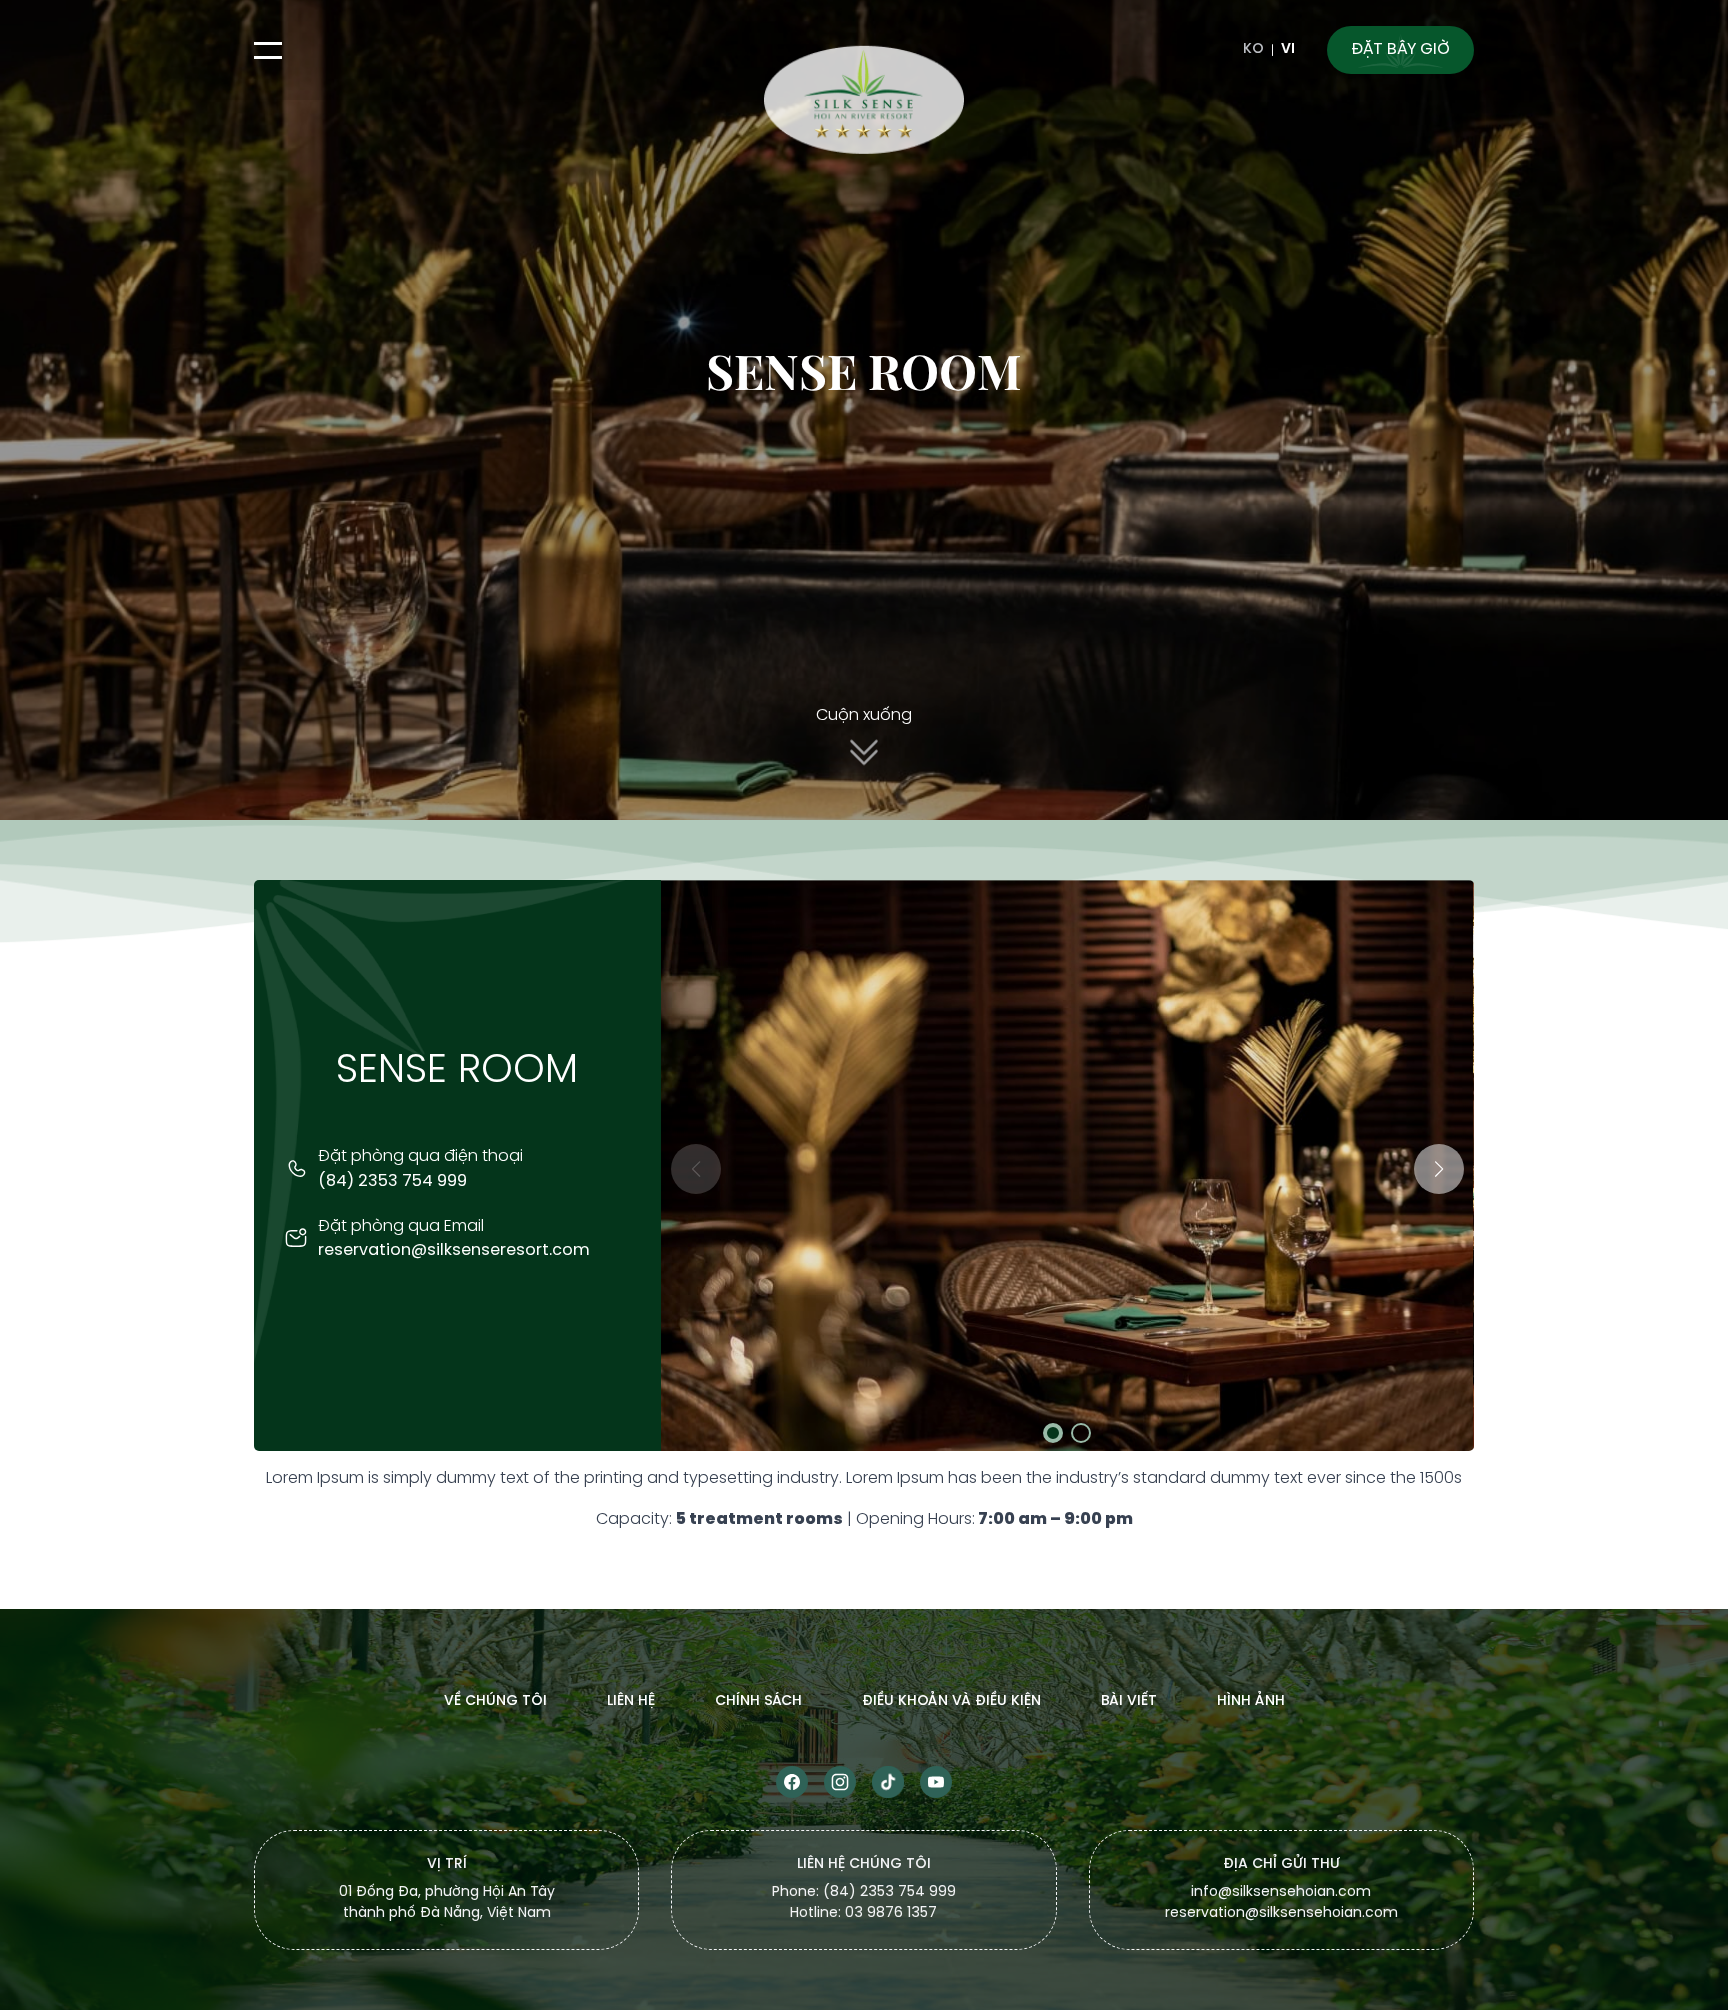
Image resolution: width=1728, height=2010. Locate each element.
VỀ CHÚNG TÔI (495, 1701)
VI (1288, 50)
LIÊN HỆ (631, 1701)
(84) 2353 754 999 (392, 1181)
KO (1253, 50)
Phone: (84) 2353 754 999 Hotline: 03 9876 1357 (864, 1903)
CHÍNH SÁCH (758, 1701)
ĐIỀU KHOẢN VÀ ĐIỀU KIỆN (951, 1701)
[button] (1439, 1169)
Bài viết (1129, 1701)
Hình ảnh (1251, 1701)
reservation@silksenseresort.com (454, 1250)
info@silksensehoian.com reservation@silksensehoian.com (1281, 1903)
